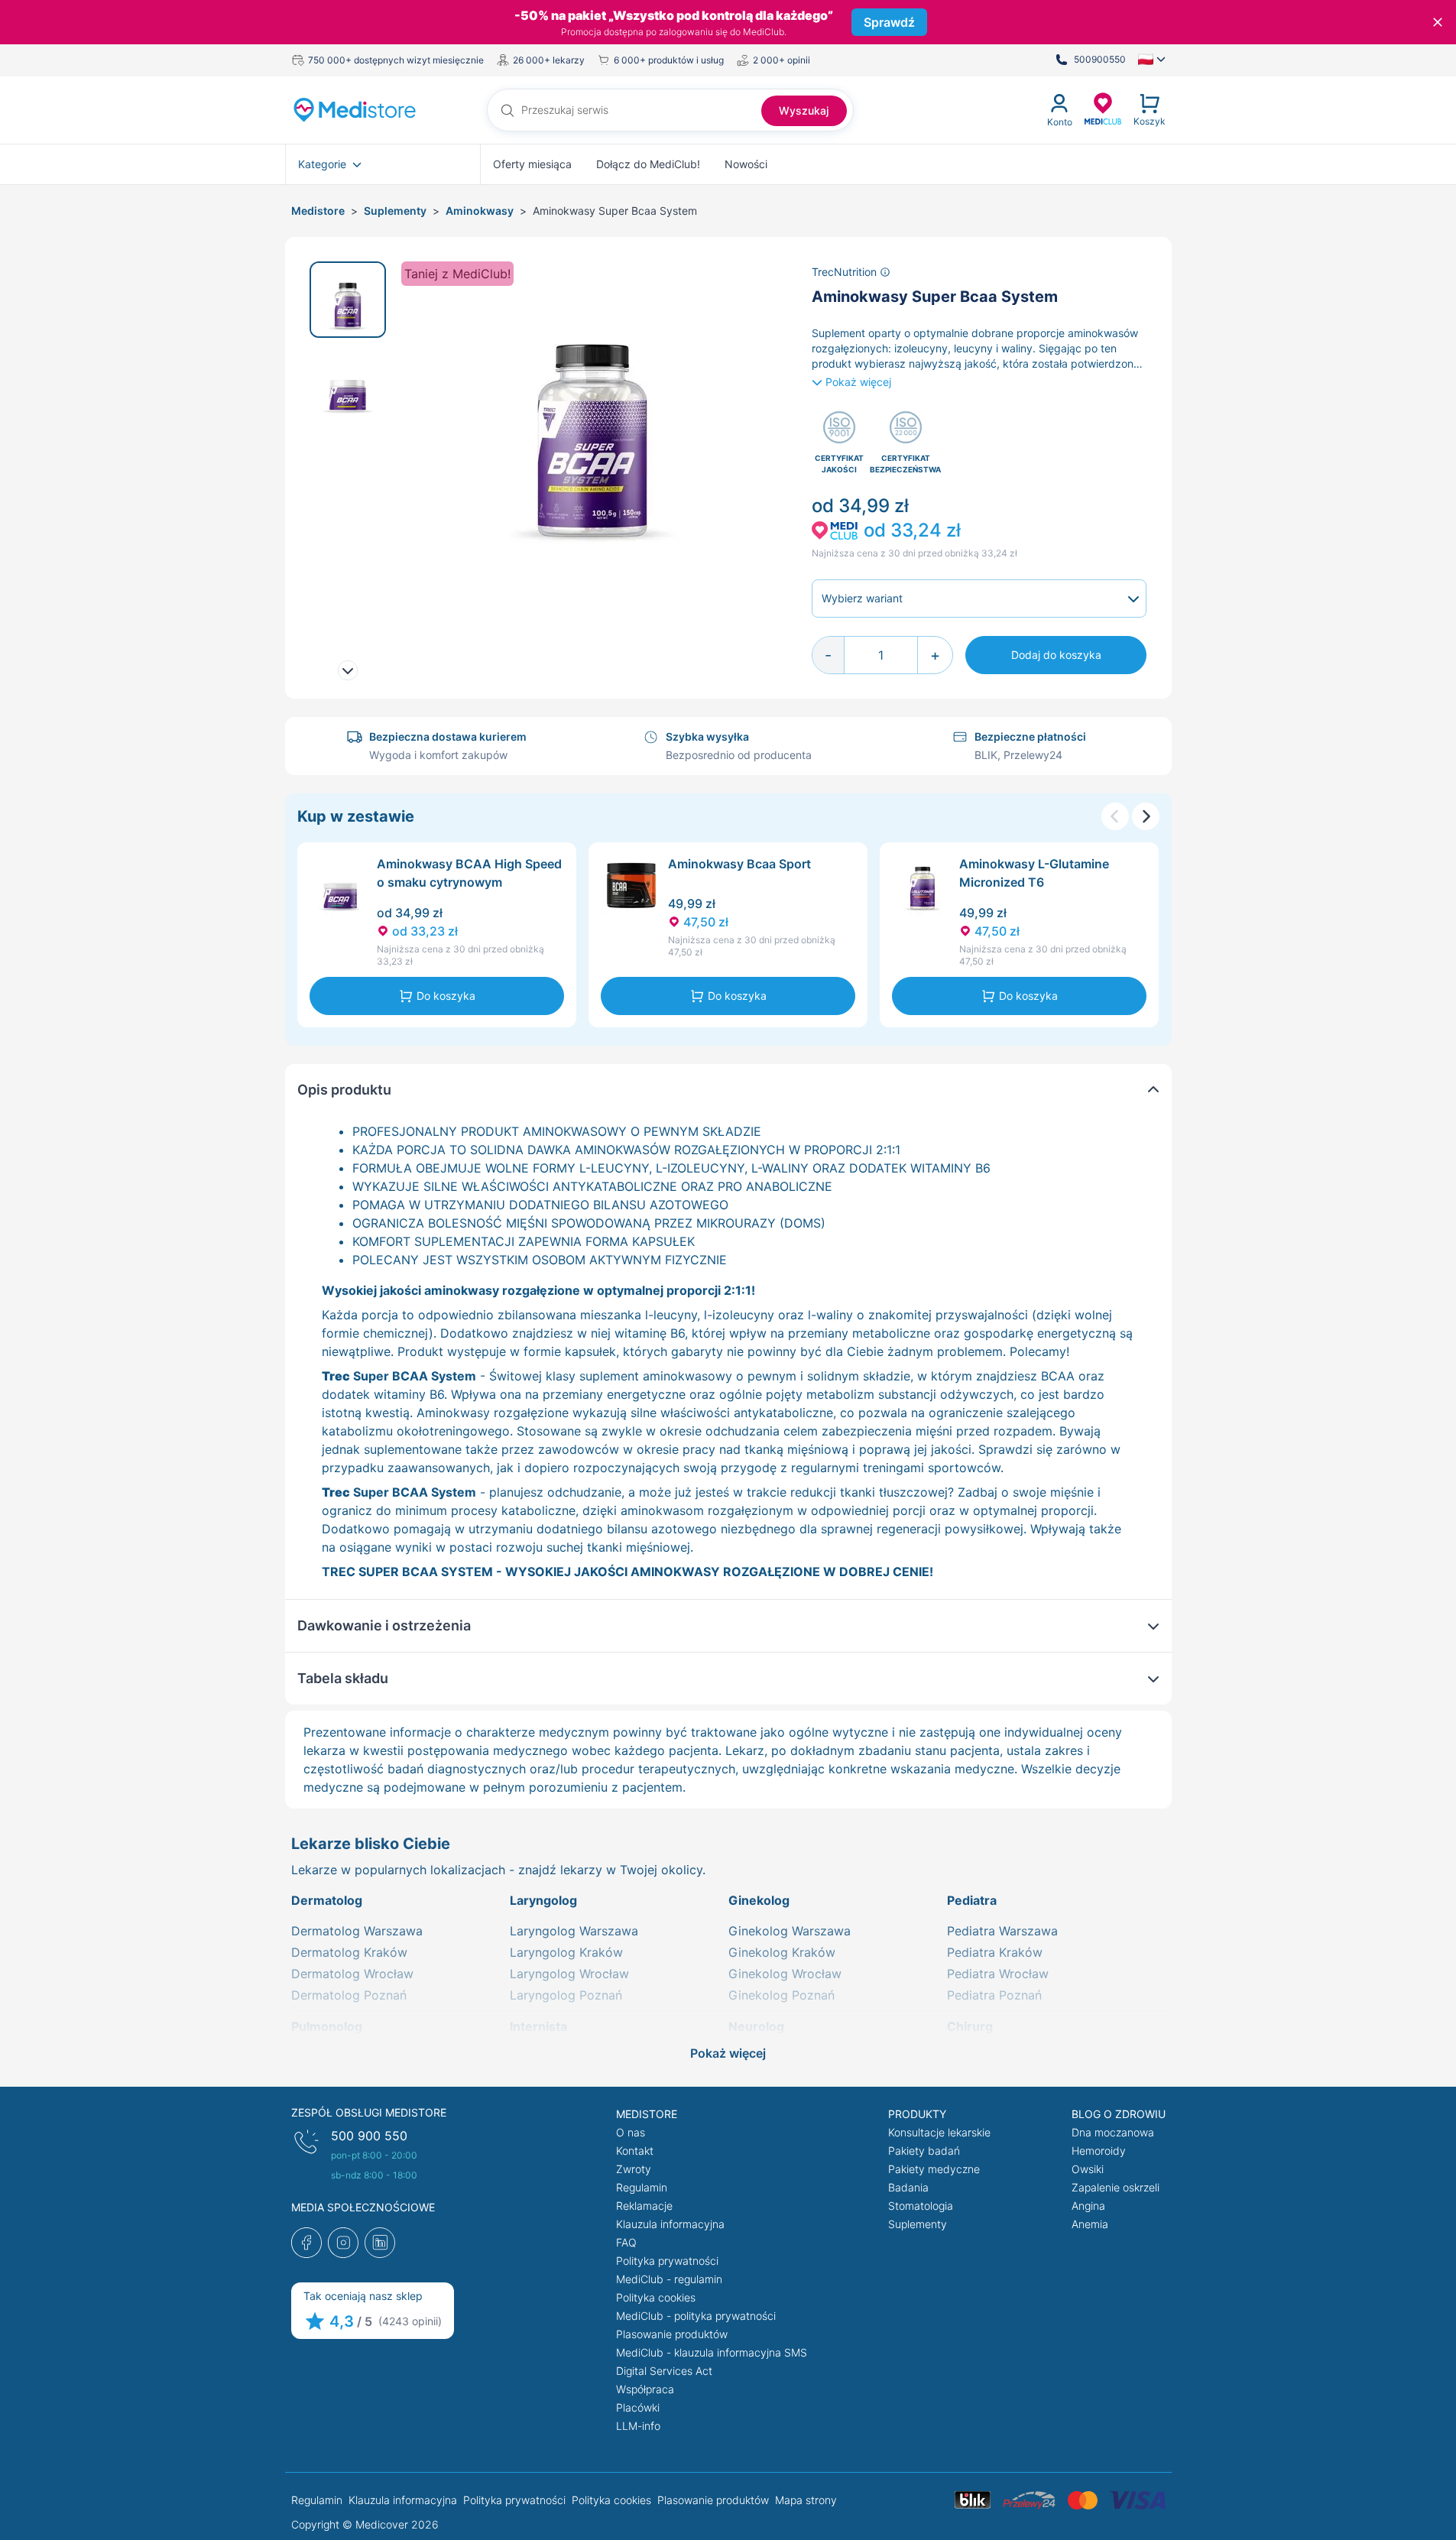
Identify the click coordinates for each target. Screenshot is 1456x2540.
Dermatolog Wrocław (352, 1974)
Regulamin (642, 2187)
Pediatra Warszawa (1002, 1931)
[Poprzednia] (1115, 816)
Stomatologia (921, 2206)
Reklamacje (644, 2206)
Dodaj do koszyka (1056, 655)
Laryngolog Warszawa (574, 1931)
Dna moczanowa (1113, 2132)
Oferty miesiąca (532, 164)
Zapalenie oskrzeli (1116, 2187)
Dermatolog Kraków (349, 1952)
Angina (1088, 2206)
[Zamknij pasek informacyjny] (1438, 22)
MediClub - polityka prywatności (696, 2316)
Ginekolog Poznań (782, 1995)
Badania (908, 2187)
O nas (631, 2132)
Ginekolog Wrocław (785, 1974)
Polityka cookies (656, 2297)
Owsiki (1088, 2169)
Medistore (318, 211)
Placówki (638, 2407)
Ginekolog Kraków (782, 1952)
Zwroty (634, 2169)
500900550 (1100, 59)
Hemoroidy (1099, 2151)
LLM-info (638, 2426)
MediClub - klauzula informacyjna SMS (712, 2352)
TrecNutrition (846, 272)
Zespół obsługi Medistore (369, 2112)
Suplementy (395, 211)
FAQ (626, 2242)
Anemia (1090, 2224)
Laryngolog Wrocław (569, 1974)
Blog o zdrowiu (1119, 2114)
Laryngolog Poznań (566, 1995)
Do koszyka (446, 996)
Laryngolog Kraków (566, 1952)
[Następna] (1146, 816)
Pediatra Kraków (995, 1952)
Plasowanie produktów (672, 2334)
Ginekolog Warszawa (790, 1931)
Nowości (746, 164)
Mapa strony (806, 2500)
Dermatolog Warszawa (357, 1931)
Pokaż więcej (858, 382)
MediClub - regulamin (669, 2279)
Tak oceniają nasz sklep (363, 2296)
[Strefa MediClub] (1103, 108)
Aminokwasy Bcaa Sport (739, 864)
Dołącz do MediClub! (648, 164)
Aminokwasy (480, 211)
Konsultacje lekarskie (939, 2132)
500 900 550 (369, 2136)
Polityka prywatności (667, 2261)
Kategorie (322, 164)
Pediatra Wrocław (998, 1974)
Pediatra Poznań (994, 1995)
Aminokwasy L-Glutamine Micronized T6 (1034, 873)
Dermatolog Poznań (349, 1995)
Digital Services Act (664, 2371)
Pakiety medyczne (934, 2169)
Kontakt (635, 2151)
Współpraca (645, 2389)
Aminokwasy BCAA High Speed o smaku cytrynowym (469, 873)
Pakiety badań (924, 2151)
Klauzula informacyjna (670, 2224)
